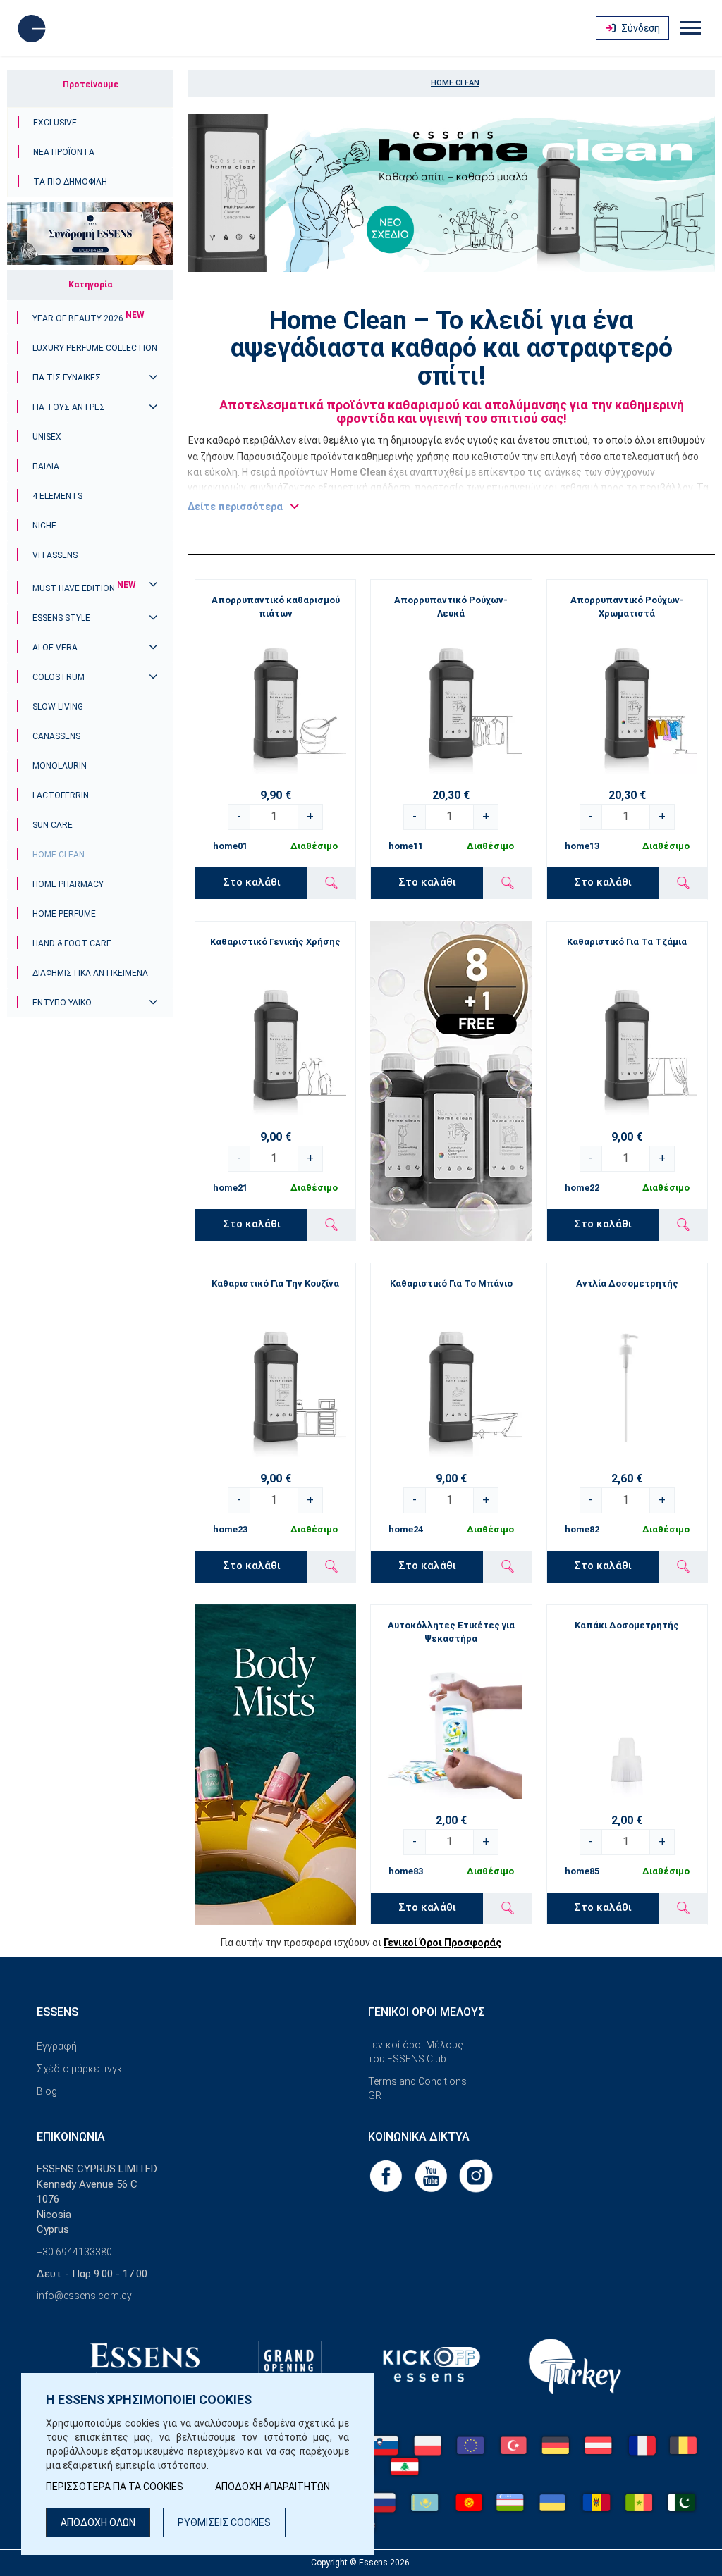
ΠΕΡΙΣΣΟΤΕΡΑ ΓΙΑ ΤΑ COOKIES (115, 2487)
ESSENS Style (61, 618)
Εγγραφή (57, 2046)
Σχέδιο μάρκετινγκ (80, 2069)
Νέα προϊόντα (64, 152)
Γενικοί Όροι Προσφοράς (442, 1943)
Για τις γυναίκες (67, 378)
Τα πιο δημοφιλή (70, 182)
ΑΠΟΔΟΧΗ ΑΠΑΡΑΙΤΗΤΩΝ (273, 2487)
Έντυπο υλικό (62, 1003)
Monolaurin (60, 766)
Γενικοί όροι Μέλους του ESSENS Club (416, 2052)
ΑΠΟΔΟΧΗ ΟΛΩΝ (98, 2522)
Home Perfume (64, 914)
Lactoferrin (61, 795)
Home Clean (59, 855)
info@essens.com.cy (84, 2296)
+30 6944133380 (74, 2252)
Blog (47, 2091)
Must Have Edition (84, 588)
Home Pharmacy (68, 884)
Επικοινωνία (71, 2137)
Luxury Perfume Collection (95, 348)
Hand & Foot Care (72, 943)
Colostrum (59, 677)
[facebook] (387, 2175)
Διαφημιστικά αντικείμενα (90, 973)
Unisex (47, 437)
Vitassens (55, 555)
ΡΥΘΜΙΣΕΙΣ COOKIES (224, 2522)
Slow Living (58, 707)
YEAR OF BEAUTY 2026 (88, 318)
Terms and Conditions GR (417, 2088)
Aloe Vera (55, 648)
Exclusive (55, 123)
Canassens (56, 736)
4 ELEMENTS (57, 496)
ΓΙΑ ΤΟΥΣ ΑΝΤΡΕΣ (69, 407)
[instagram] (476, 2175)
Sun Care (53, 825)
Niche (44, 526)
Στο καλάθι (252, 882)
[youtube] (432, 2175)
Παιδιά (46, 466)
